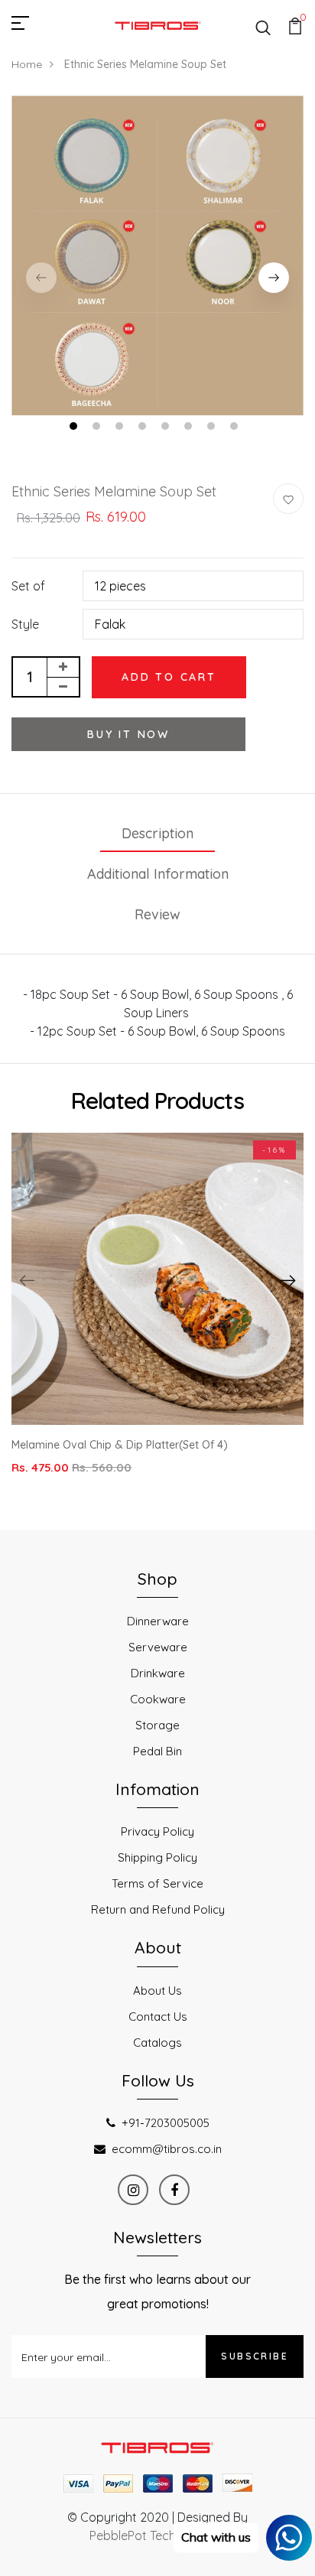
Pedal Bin (157, 1751)
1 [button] (75, 428)
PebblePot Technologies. (157, 2535)
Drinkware (158, 1673)
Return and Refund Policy (158, 1909)
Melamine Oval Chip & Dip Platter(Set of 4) (120, 1445)
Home (27, 64)
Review (157, 914)
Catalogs (157, 2043)
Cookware (158, 1699)
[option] (157, 256)
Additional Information (158, 874)
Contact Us (158, 2017)
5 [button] (167, 428)
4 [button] (144, 428)
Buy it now (128, 734)
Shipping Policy (157, 1857)
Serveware (158, 1647)
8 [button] (236, 428)
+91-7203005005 (166, 2123)
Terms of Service (157, 1883)
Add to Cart (169, 677)
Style (25, 624)
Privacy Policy (157, 1831)
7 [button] (213, 428)
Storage (157, 1725)
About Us (157, 1991)
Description (157, 833)
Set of (28, 586)
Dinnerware (158, 1621)
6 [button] (190, 428)
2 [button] (98, 428)
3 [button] (121, 428)
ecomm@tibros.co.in (167, 2149)
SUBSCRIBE (255, 2356)
